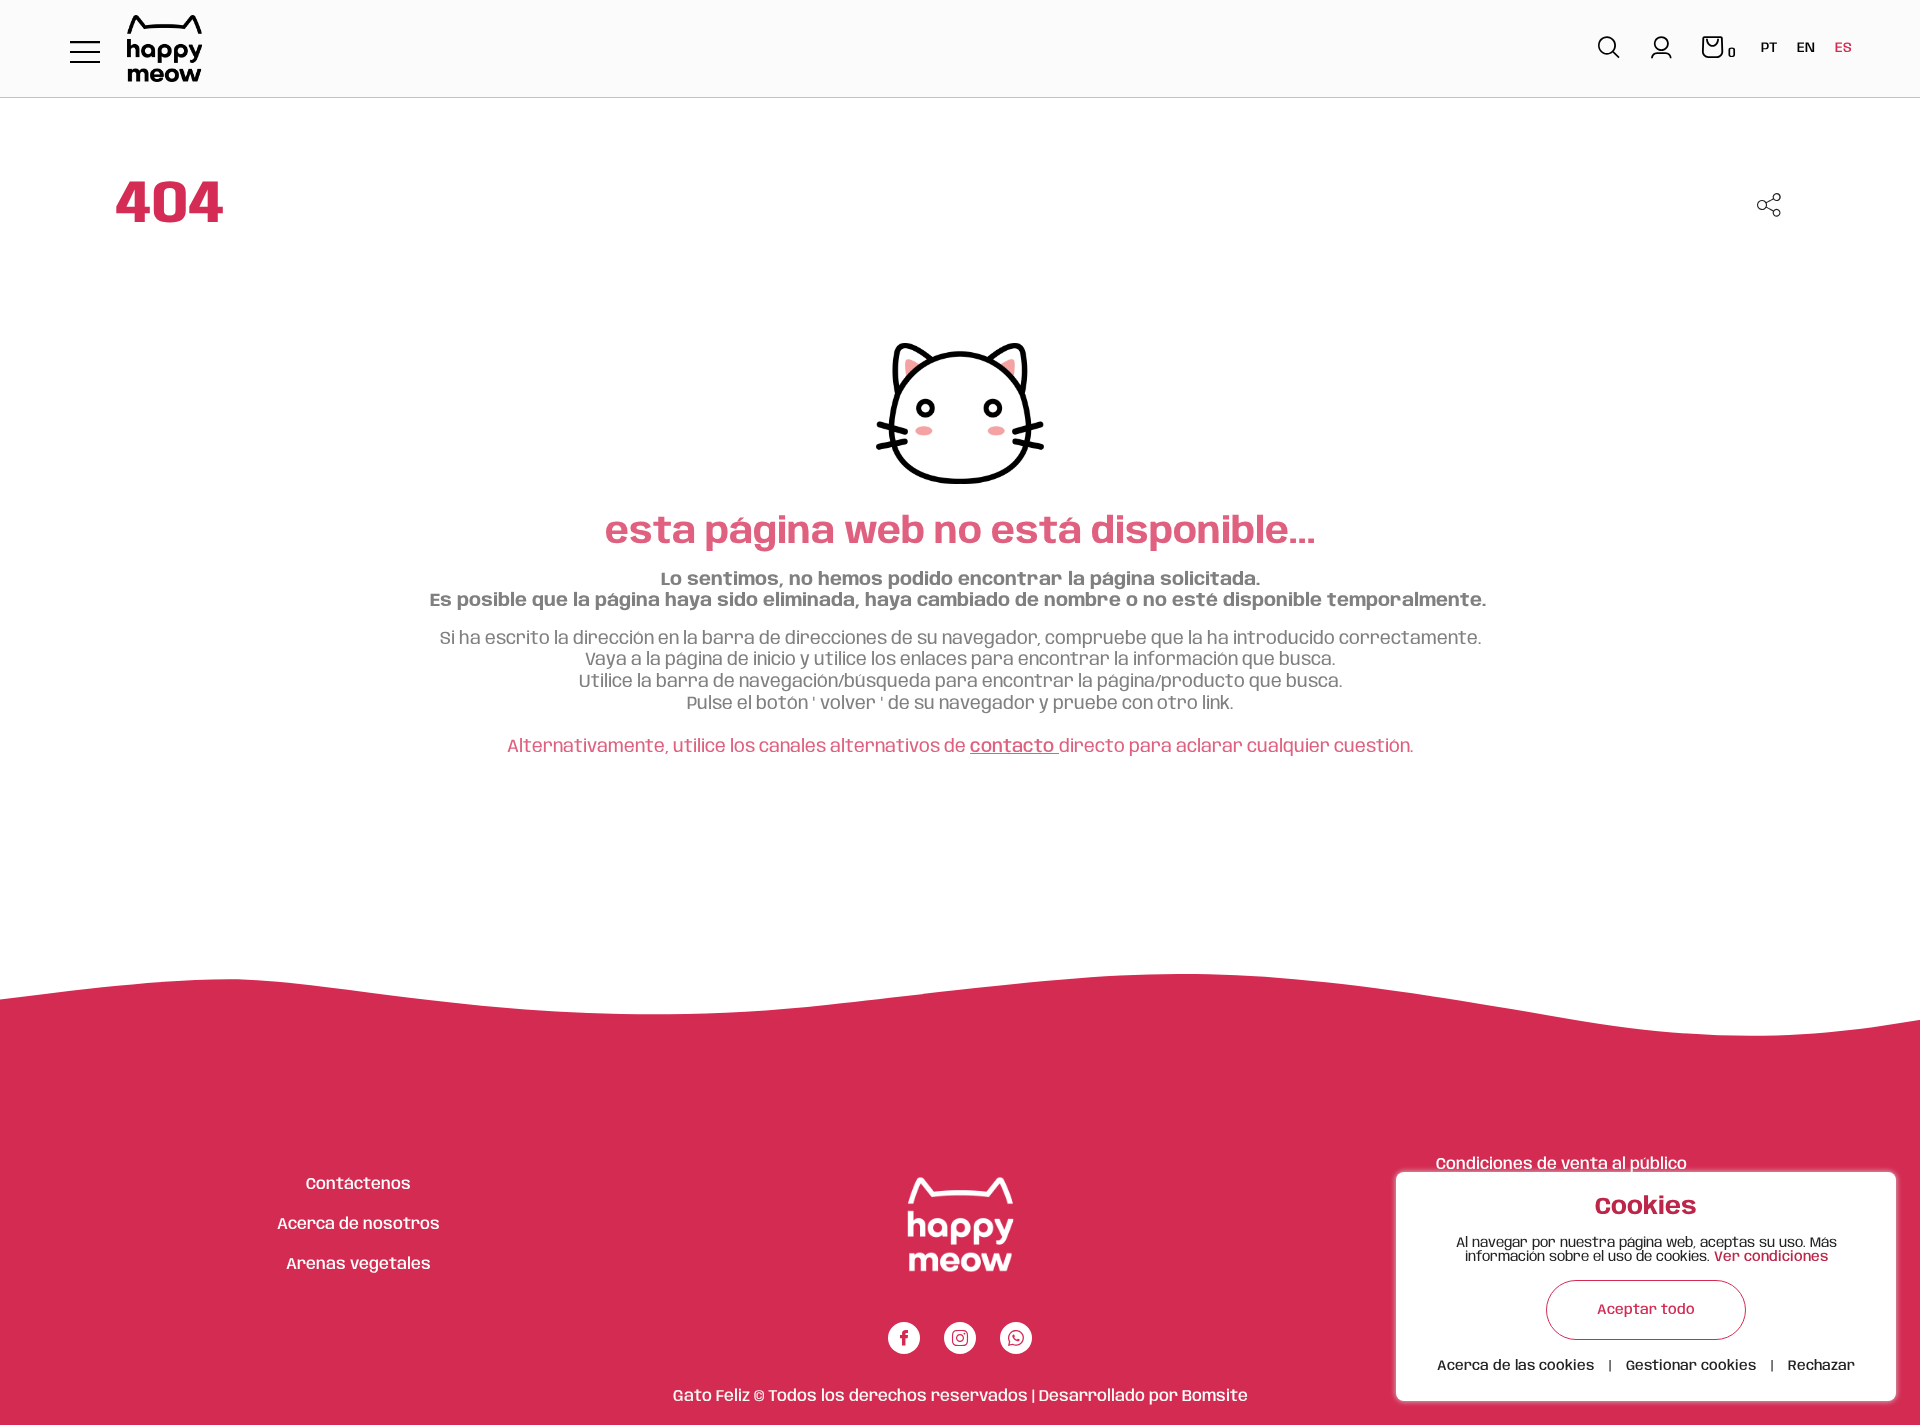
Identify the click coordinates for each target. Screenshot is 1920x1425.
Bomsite (1215, 1396)
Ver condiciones (1771, 1257)
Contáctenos (358, 1184)
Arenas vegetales (358, 1264)
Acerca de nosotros (358, 1224)
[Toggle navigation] (85, 53)
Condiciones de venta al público (1561, 1164)
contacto (1014, 747)
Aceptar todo (1646, 1310)
